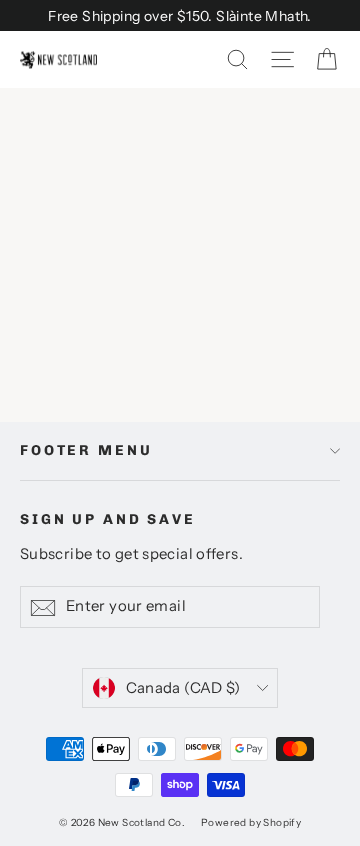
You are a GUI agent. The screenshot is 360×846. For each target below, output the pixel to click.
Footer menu (86, 450)
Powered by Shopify (251, 822)
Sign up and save (108, 519)
